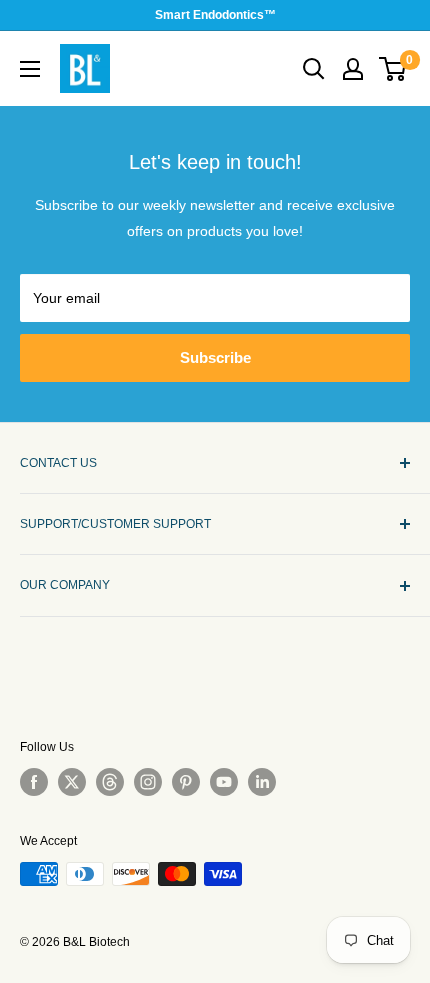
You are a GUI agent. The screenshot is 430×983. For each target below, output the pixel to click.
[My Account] (353, 69)
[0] (393, 69)
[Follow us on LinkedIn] (262, 782)
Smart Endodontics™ (215, 15)
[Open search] (314, 69)
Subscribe (215, 357)
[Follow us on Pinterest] (186, 782)
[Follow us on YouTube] (224, 782)
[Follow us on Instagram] (148, 782)
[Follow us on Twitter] (72, 782)
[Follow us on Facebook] (34, 782)
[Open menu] (30, 69)
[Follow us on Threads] (110, 782)
